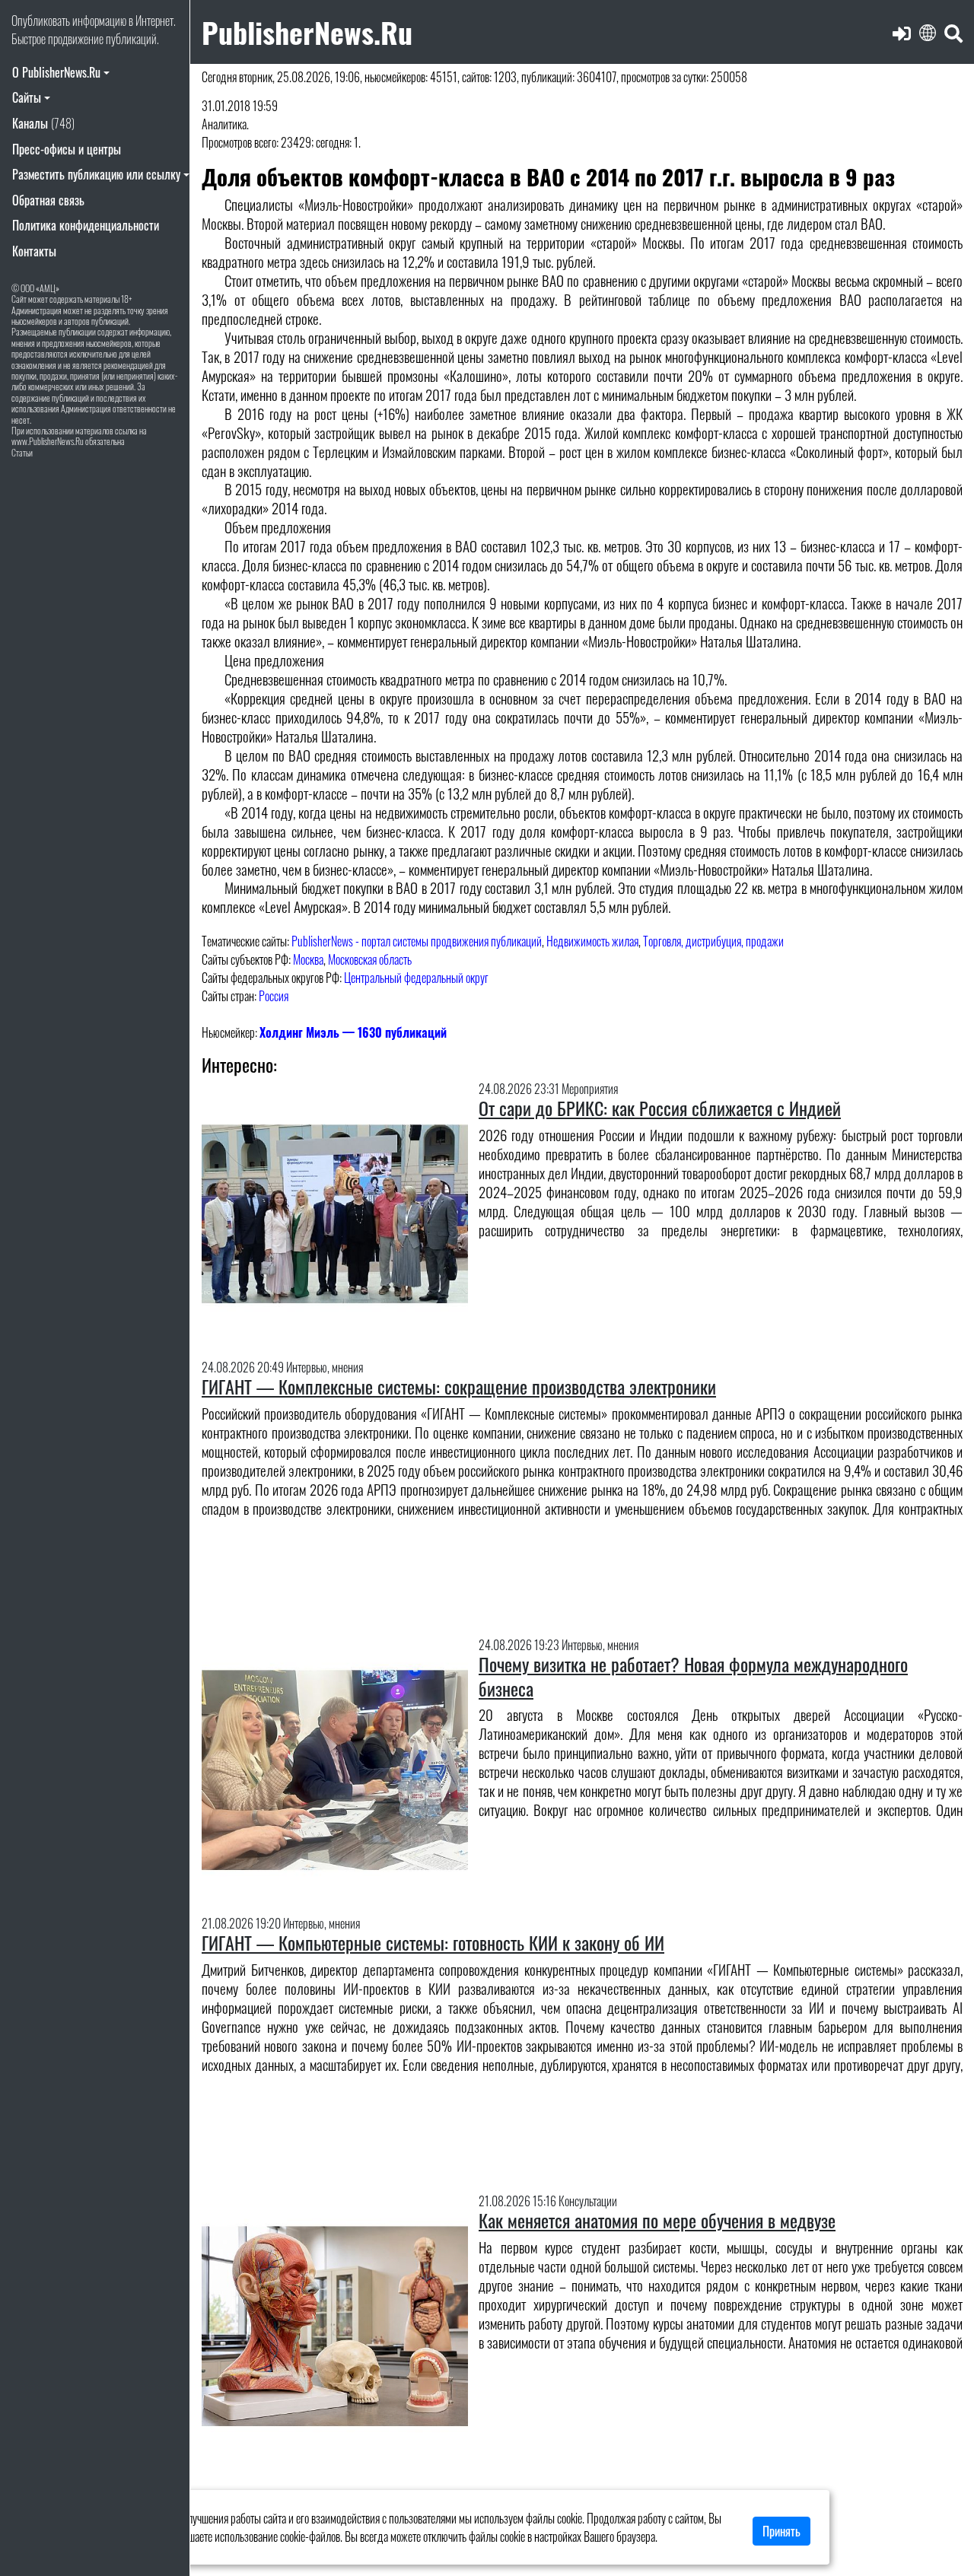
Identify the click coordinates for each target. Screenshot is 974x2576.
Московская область (370, 959)
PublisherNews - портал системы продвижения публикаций (417, 941)
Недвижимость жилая (592, 941)
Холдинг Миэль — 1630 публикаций (353, 1032)
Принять (781, 2531)
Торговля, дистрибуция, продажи (713, 941)
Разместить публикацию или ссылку (96, 174)
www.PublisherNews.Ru (48, 441)
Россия (274, 996)
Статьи (22, 452)
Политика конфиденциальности (86, 225)
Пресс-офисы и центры (67, 149)
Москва (308, 959)
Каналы (43, 123)
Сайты (27, 97)
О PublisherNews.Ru (56, 72)
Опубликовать (41, 21)
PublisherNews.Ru (307, 32)
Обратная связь (48, 200)
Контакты (34, 251)
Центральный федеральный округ (416, 978)
